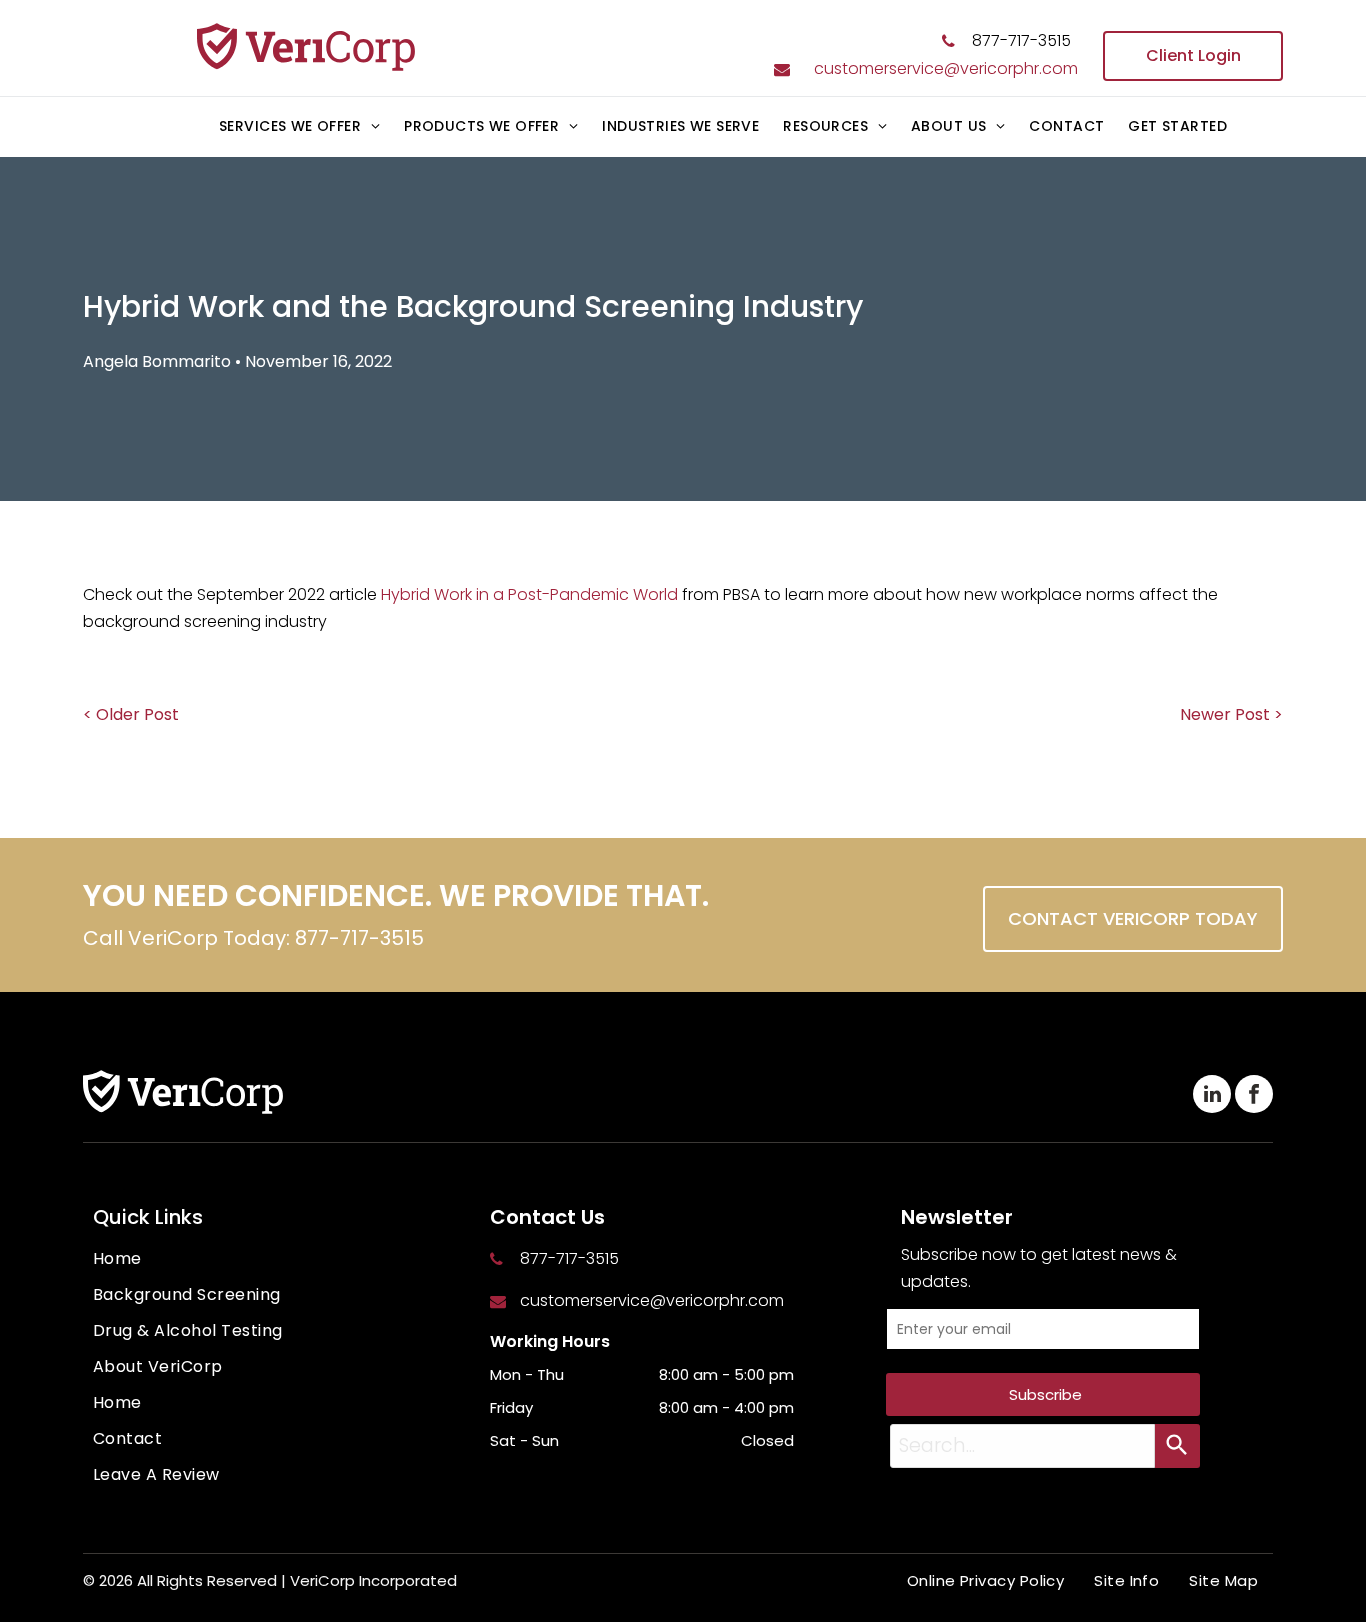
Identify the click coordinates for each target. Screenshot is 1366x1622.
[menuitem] (299, 127)
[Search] (1177, 1446)
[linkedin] (1212, 1096)
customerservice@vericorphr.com (946, 68)
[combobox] (1022, 1446)
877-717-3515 (1021, 40)
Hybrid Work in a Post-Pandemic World (529, 594)
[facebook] (1254, 1096)
